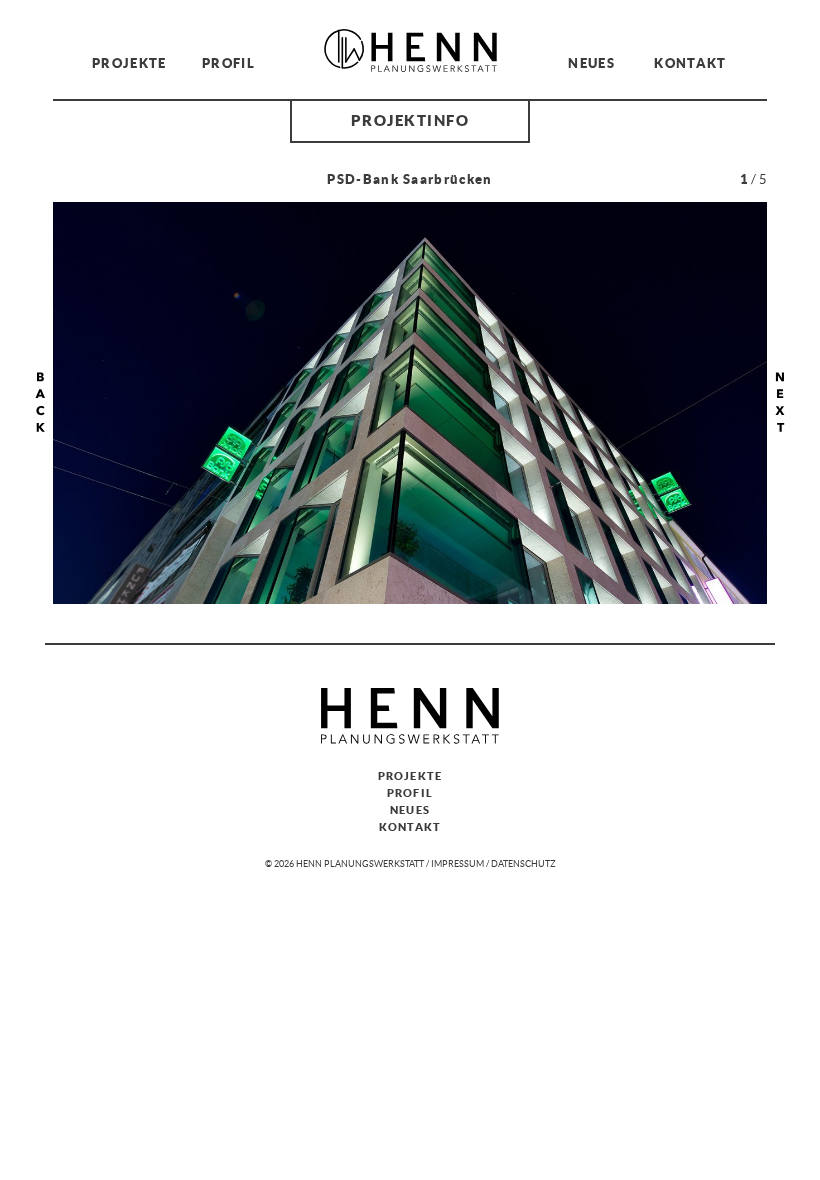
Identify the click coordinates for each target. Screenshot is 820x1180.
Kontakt (690, 62)
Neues (591, 62)
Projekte (129, 62)
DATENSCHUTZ (523, 864)
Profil (228, 62)
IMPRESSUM (457, 864)
